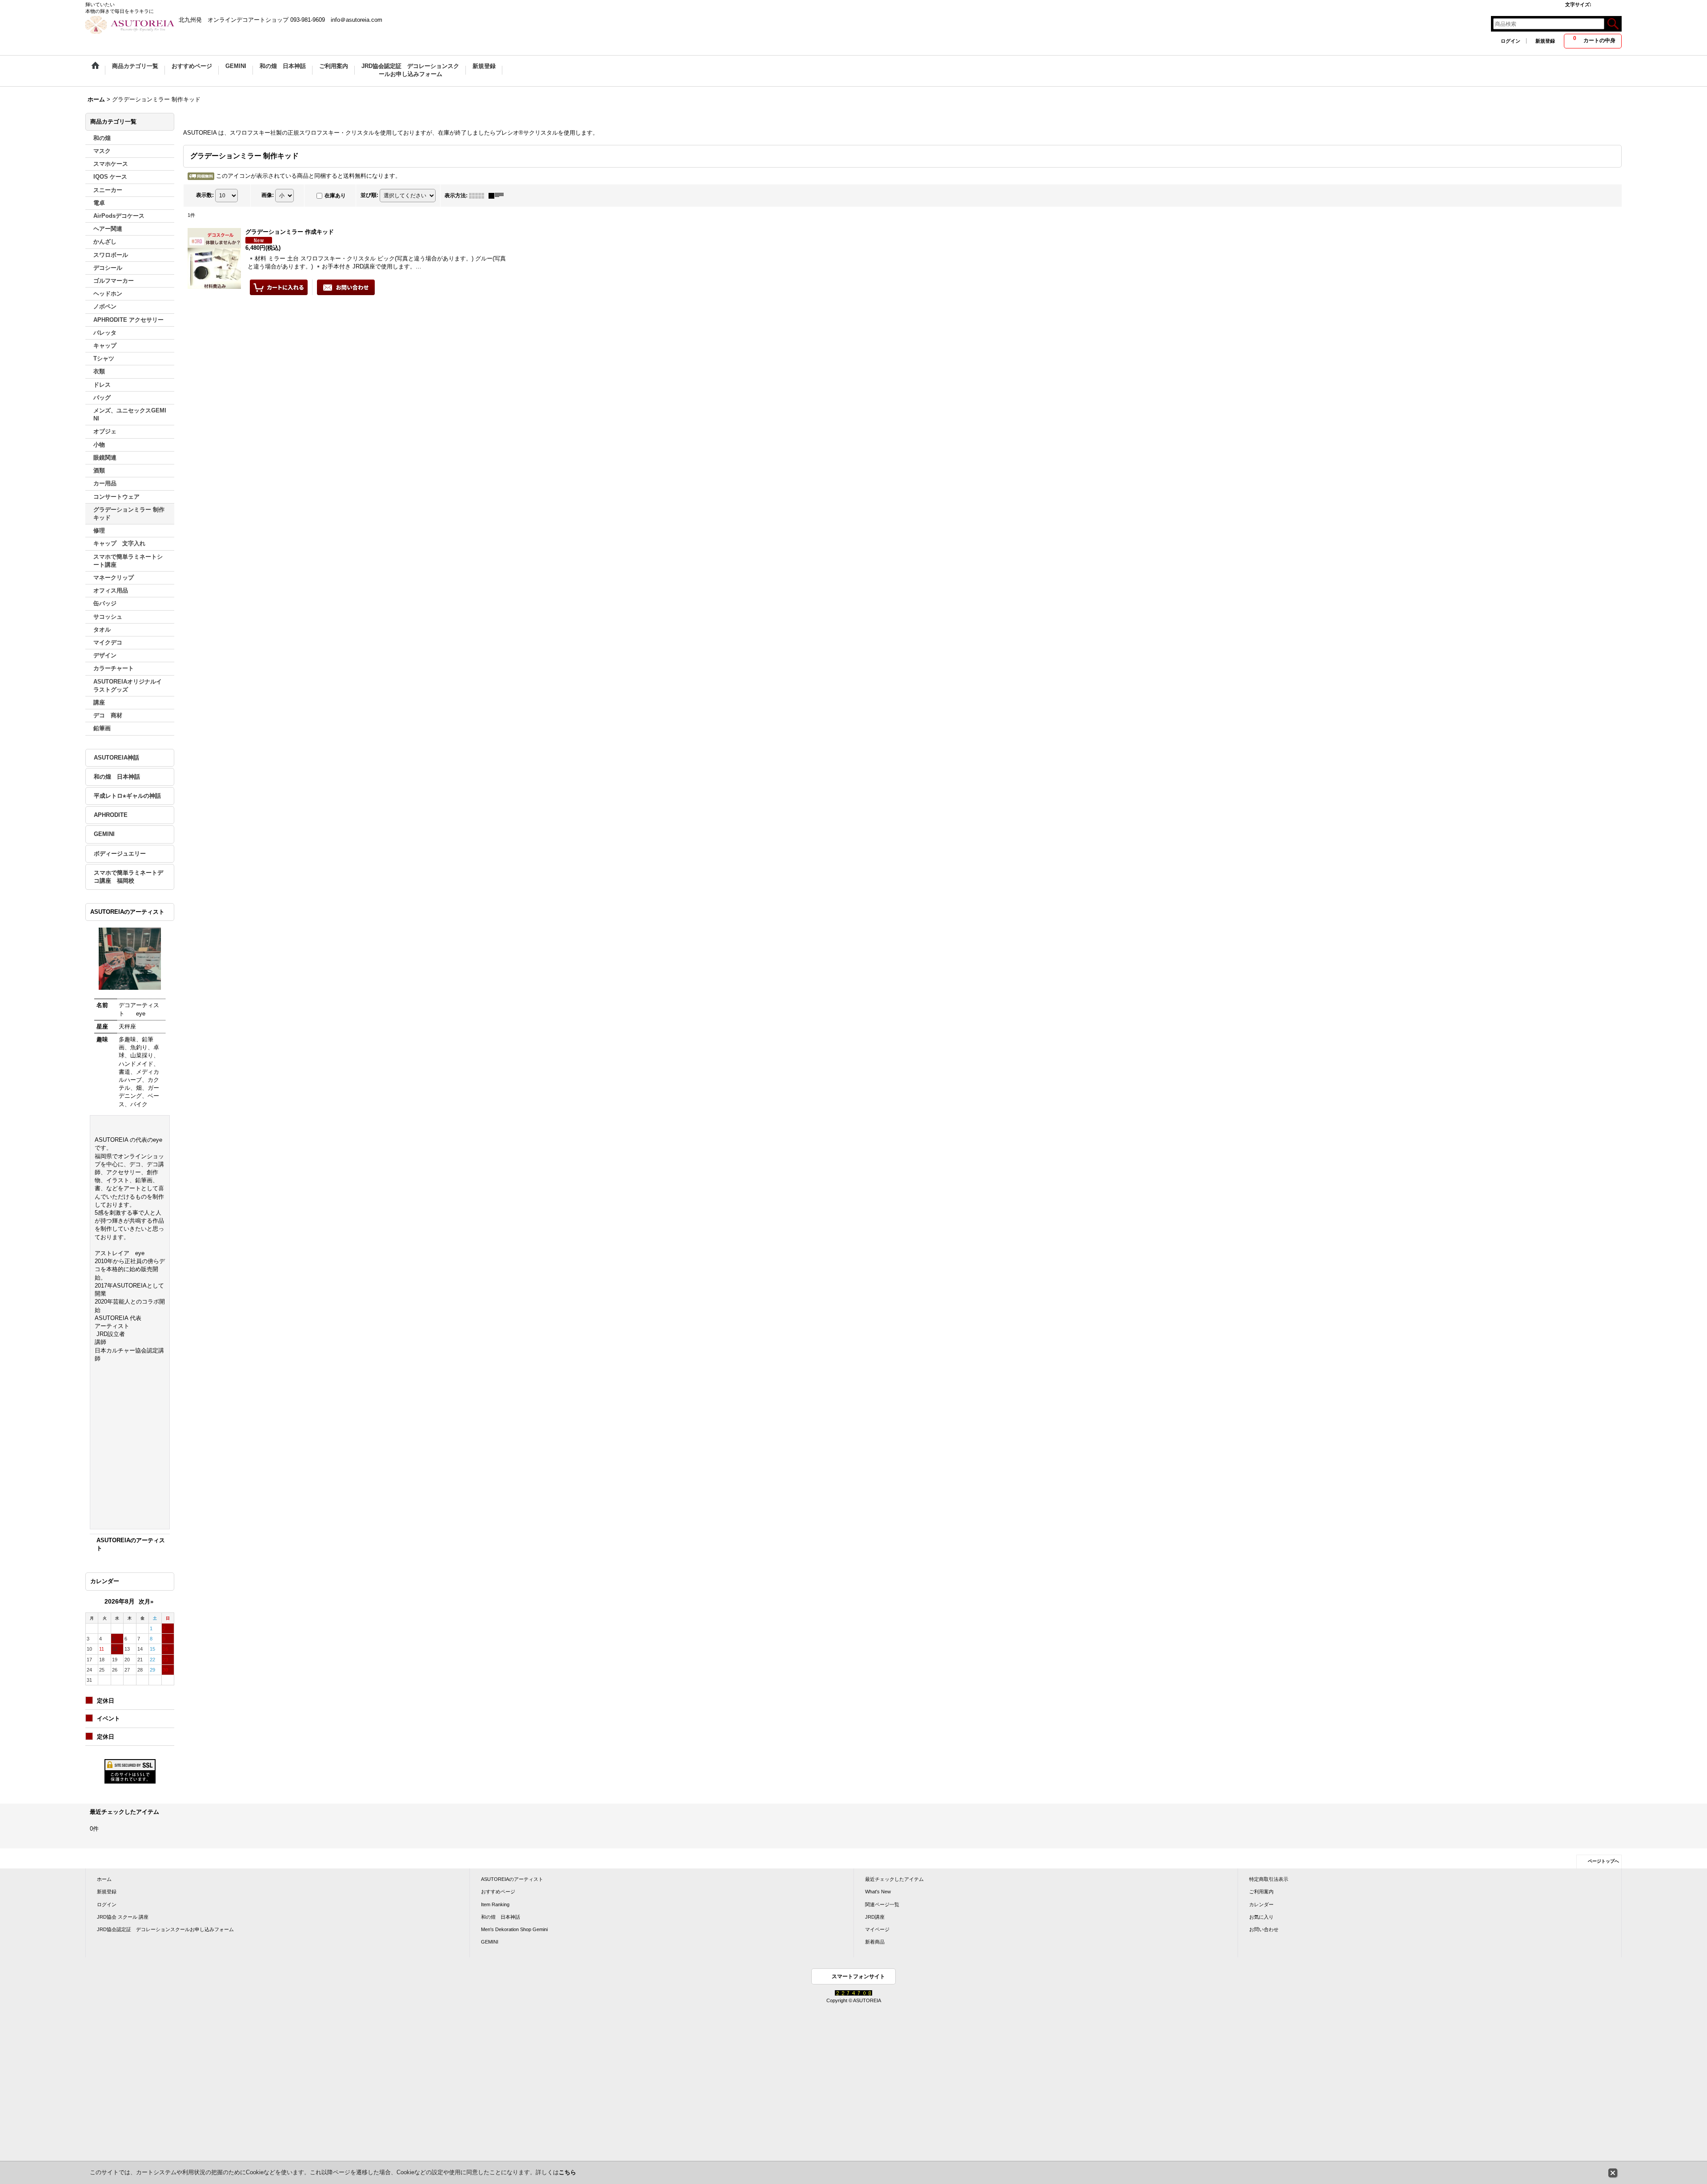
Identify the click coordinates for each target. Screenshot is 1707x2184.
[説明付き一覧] (498, 196)
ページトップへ (1603, 1861)
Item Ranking (495, 1904)
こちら (567, 2172)
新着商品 (875, 1942)
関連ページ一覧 (882, 1904)
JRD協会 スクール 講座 (123, 1917)
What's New (878, 1892)
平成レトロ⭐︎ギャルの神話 (127, 796)
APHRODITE (111, 815)
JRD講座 (875, 1917)
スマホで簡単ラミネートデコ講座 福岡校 (128, 877)
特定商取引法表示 (1269, 1879)
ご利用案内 (1261, 1892)
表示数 (205, 195)
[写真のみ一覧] (479, 196)
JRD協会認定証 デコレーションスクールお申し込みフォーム (165, 1929)
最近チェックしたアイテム (894, 1879)
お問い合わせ (1264, 1929)
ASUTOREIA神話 (116, 758)
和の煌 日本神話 (117, 777)
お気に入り (1261, 1917)
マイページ (877, 1929)
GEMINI (104, 834)
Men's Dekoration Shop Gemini (514, 1929)
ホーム (104, 1879)
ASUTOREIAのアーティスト (512, 1879)
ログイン (1511, 41)
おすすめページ (498, 1892)
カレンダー (1261, 1904)
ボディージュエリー (120, 854)
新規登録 (1545, 41)
